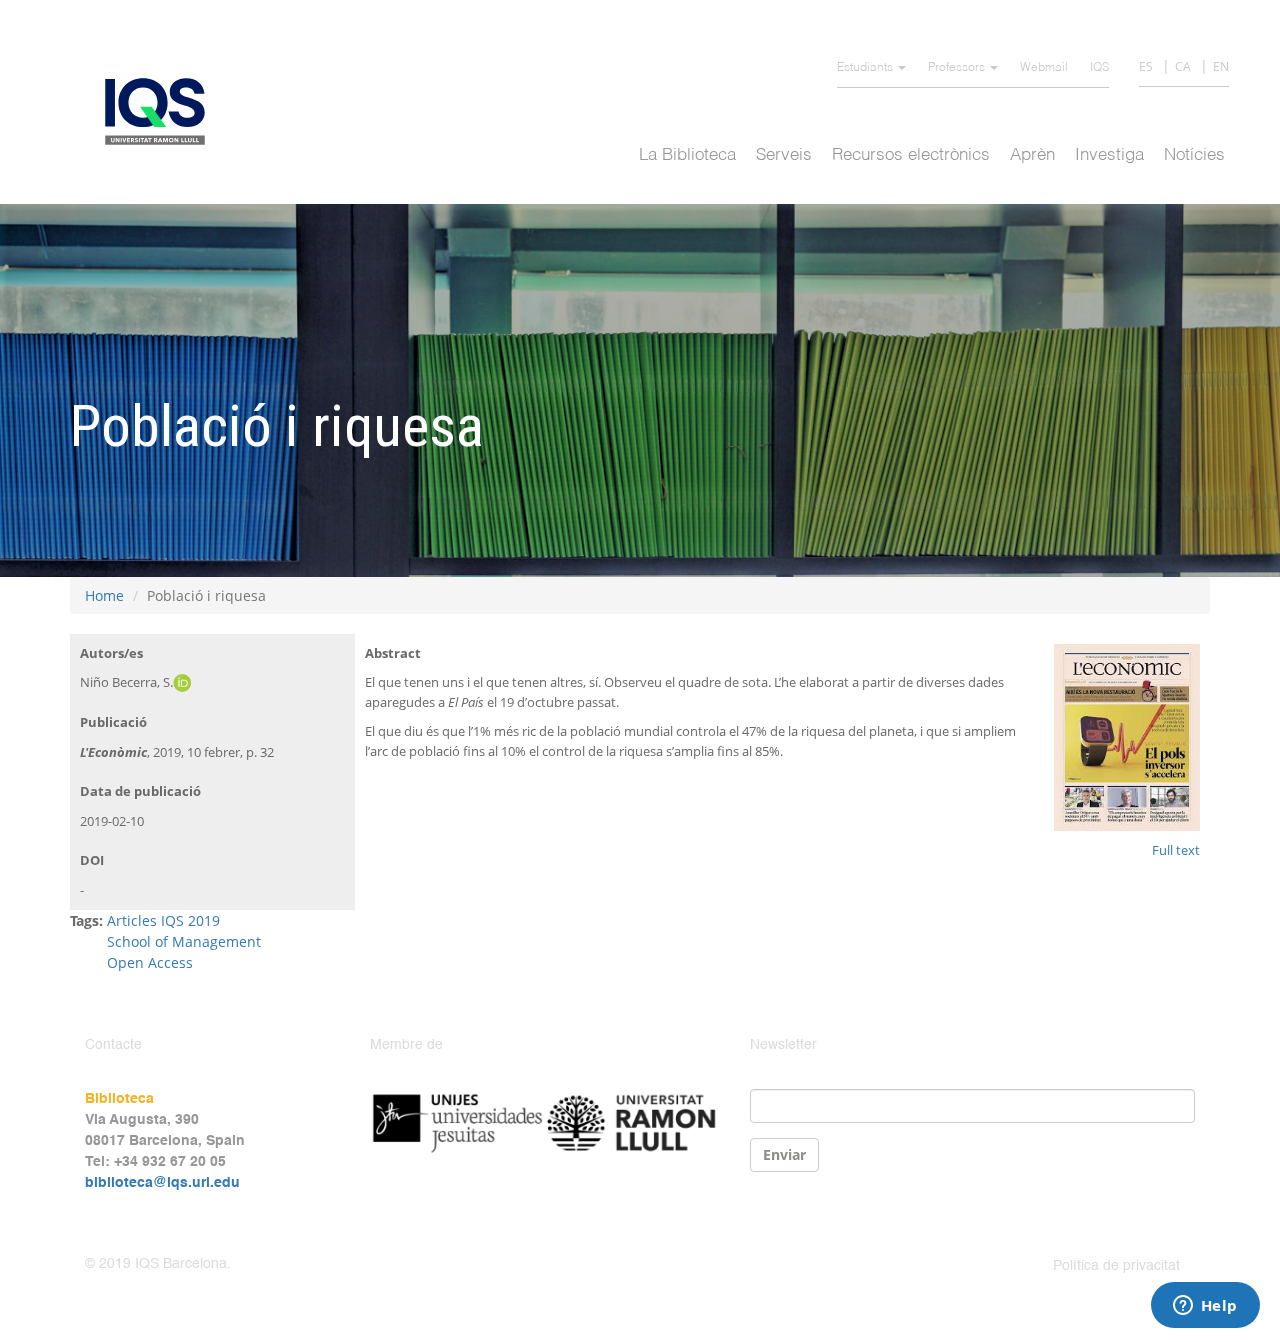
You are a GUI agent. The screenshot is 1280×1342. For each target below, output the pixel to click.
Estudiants (866, 68)
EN (1221, 66)
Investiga (1109, 155)
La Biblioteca (687, 155)
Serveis (784, 155)
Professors (958, 68)
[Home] (162, 111)
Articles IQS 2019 (163, 920)
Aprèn (1032, 155)
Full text (1176, 850)
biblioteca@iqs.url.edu (162, 1183)
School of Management (184, 941)
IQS (1099, 68)
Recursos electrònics (911, 155)
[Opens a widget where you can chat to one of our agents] (1205, 1307)
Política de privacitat (1116, 1266)
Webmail (1044, 68)
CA (1183, 66)
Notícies (1194, 155)
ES (1146, 66)
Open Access (150, 962)
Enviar (784, 1154)
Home (104, 595)
